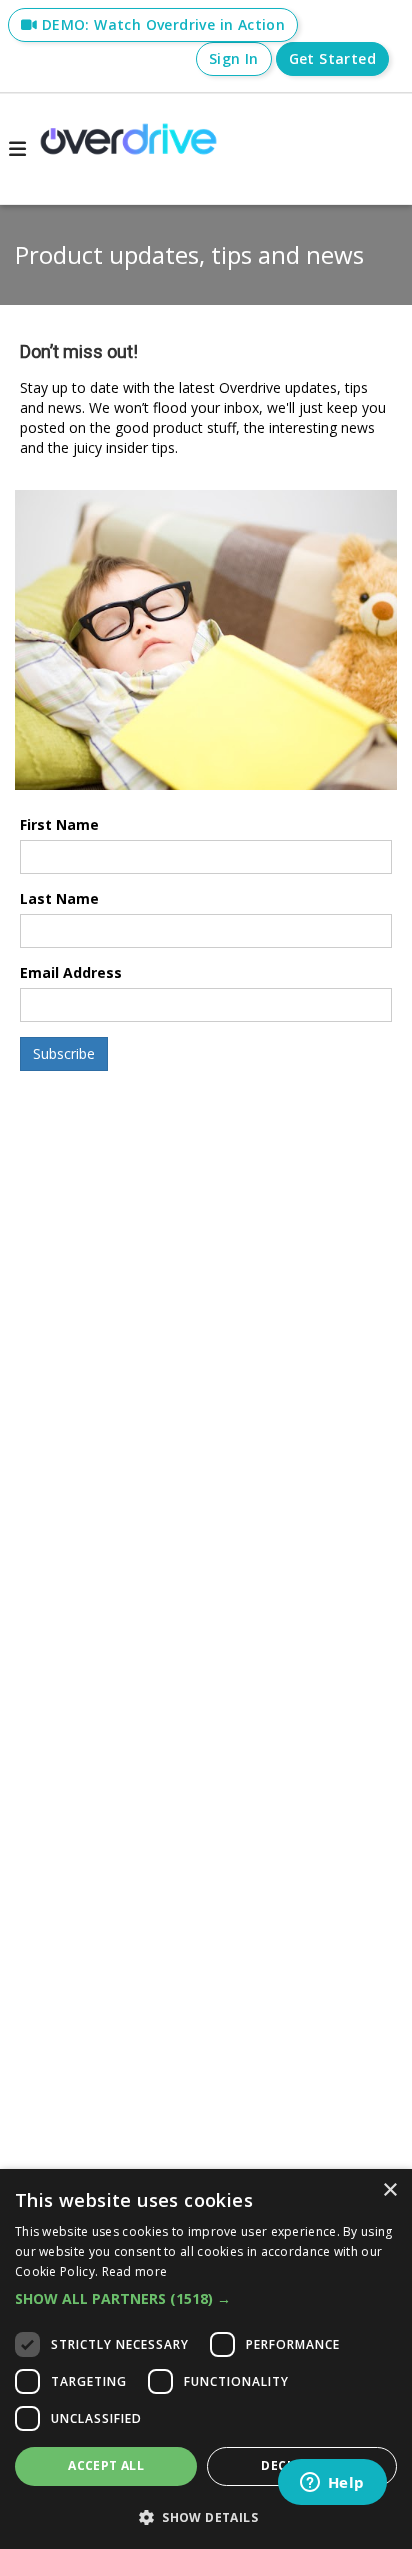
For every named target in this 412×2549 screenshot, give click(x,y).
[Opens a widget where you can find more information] (332, 2484)
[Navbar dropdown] (17, 149)
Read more (135, 2271)
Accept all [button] (106, 2465)
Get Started (332, 58)
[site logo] (128, 149)
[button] (206, 2299)
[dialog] (206, 2359)
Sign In (234, 58)
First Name (59, 824)
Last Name (59, 898)
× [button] (389, 2190)
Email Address (71, 972)
